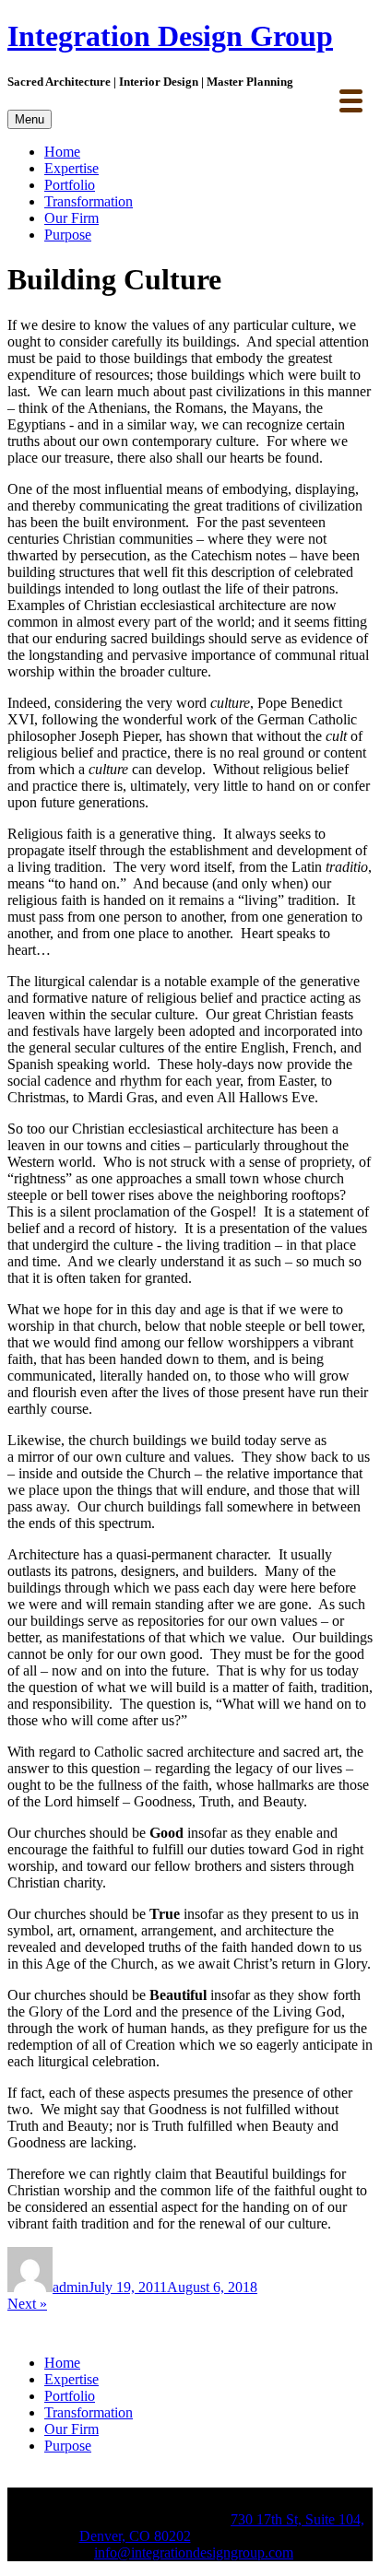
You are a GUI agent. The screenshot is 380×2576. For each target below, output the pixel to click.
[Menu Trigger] (351, 99)
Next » (27, 2304)
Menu (30, 119)
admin (71, 2287)
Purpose (68, 235)
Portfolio (70, 185)
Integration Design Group (170, 36)
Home (62, 152)
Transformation (89, 201)
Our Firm (71, 218)
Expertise (71, 168)
